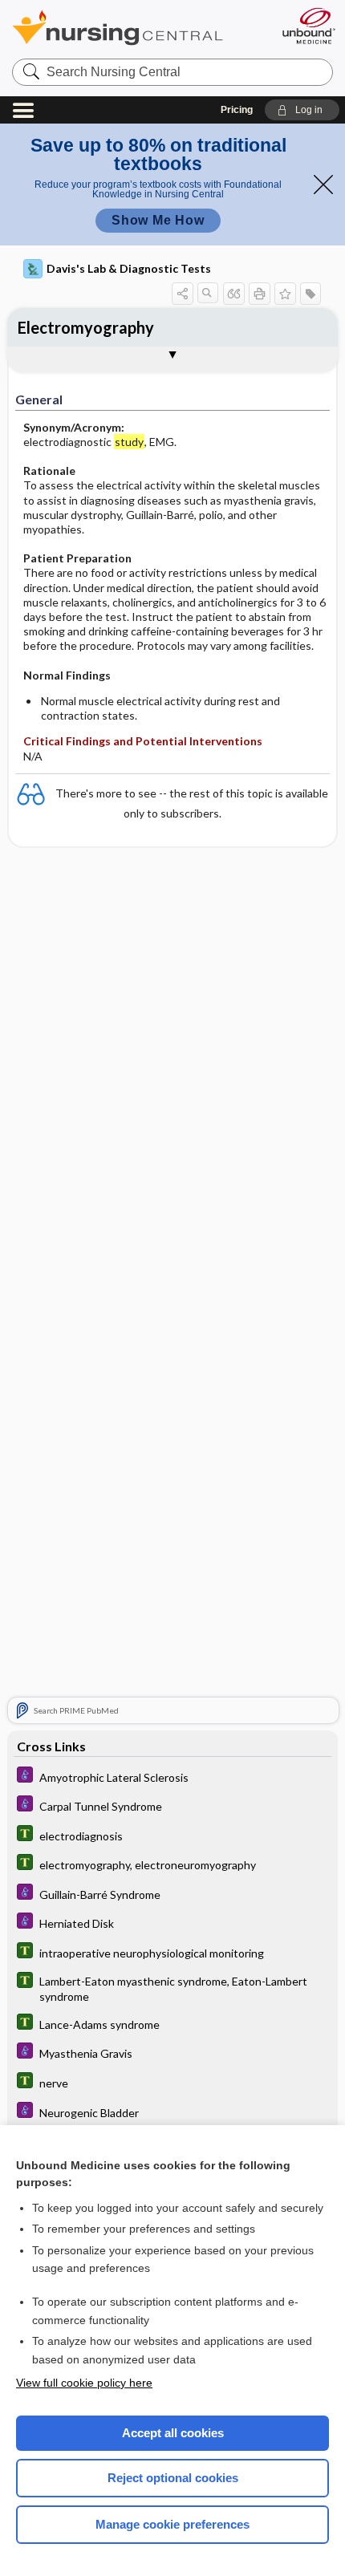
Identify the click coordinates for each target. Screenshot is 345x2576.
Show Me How (158, 220)
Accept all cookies (173, 2433)
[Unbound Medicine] (308, 26)
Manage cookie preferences (172, 2524)
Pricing (237, 110)
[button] (302, 110)
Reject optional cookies (173, 2478)
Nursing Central (138, 28)
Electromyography (86, 327)
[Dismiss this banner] (323, 185)
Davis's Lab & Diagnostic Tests (129, 268)
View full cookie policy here (84, 2383)
